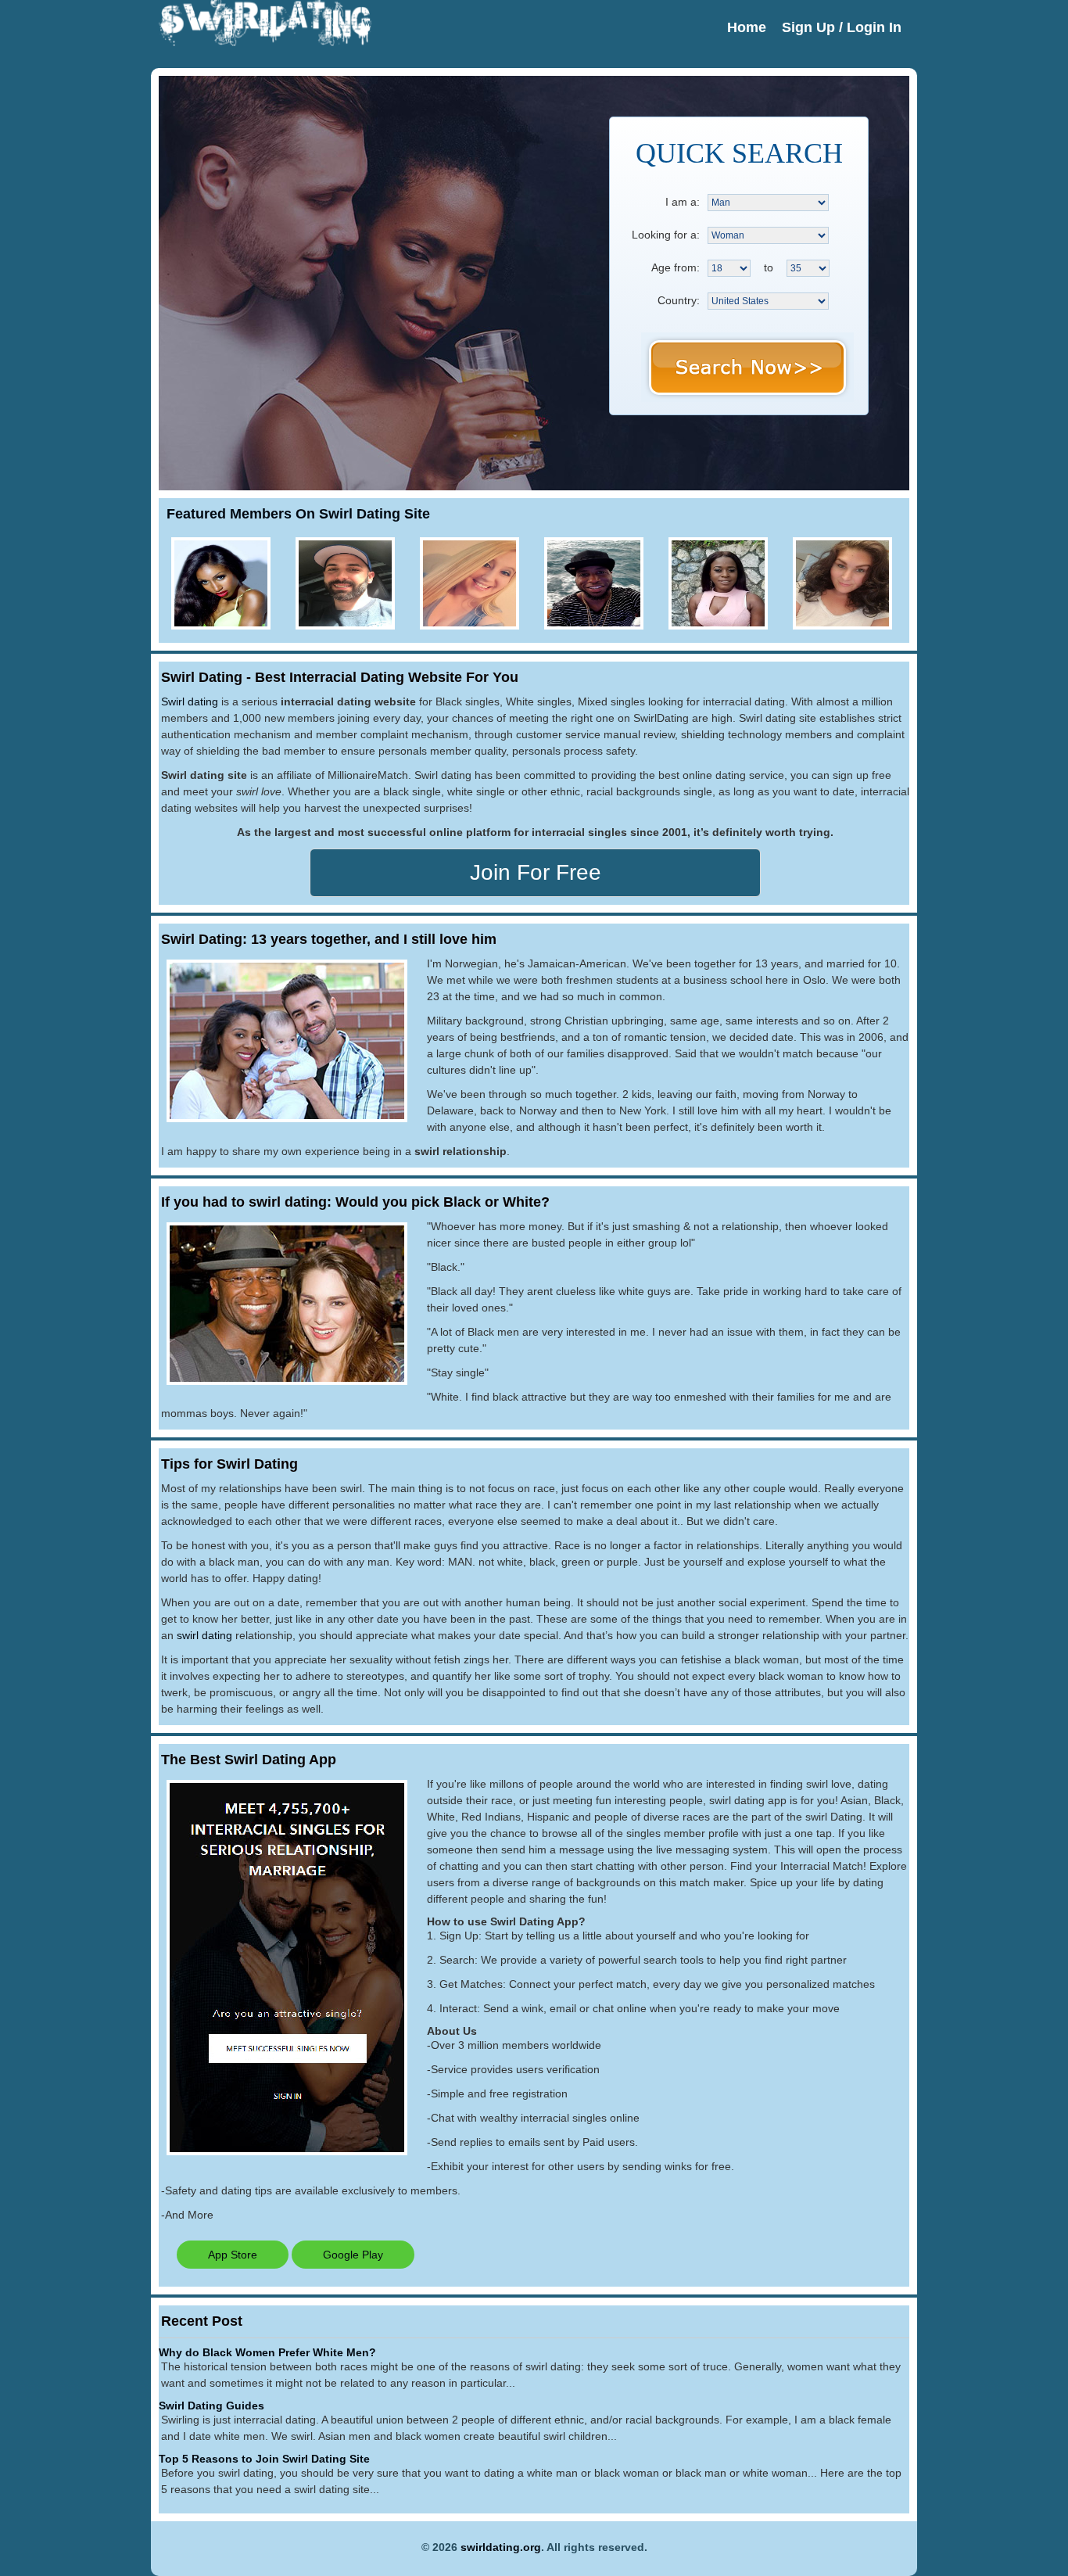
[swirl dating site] (376, 275)
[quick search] (747, 367)
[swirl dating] (265, 42)
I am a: (683, 202)
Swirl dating (190, 701)
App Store (233, 2255)
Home (747, 27)
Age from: (676, 267)
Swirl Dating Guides (211, 2406)
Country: (679, 300)
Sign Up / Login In (842, 27)
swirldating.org (501, 2547)
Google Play (353, 2255)
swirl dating (204, 1635)
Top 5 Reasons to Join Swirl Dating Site (264, 2459)
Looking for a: (666, 235)
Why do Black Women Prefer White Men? (267, 2352)
